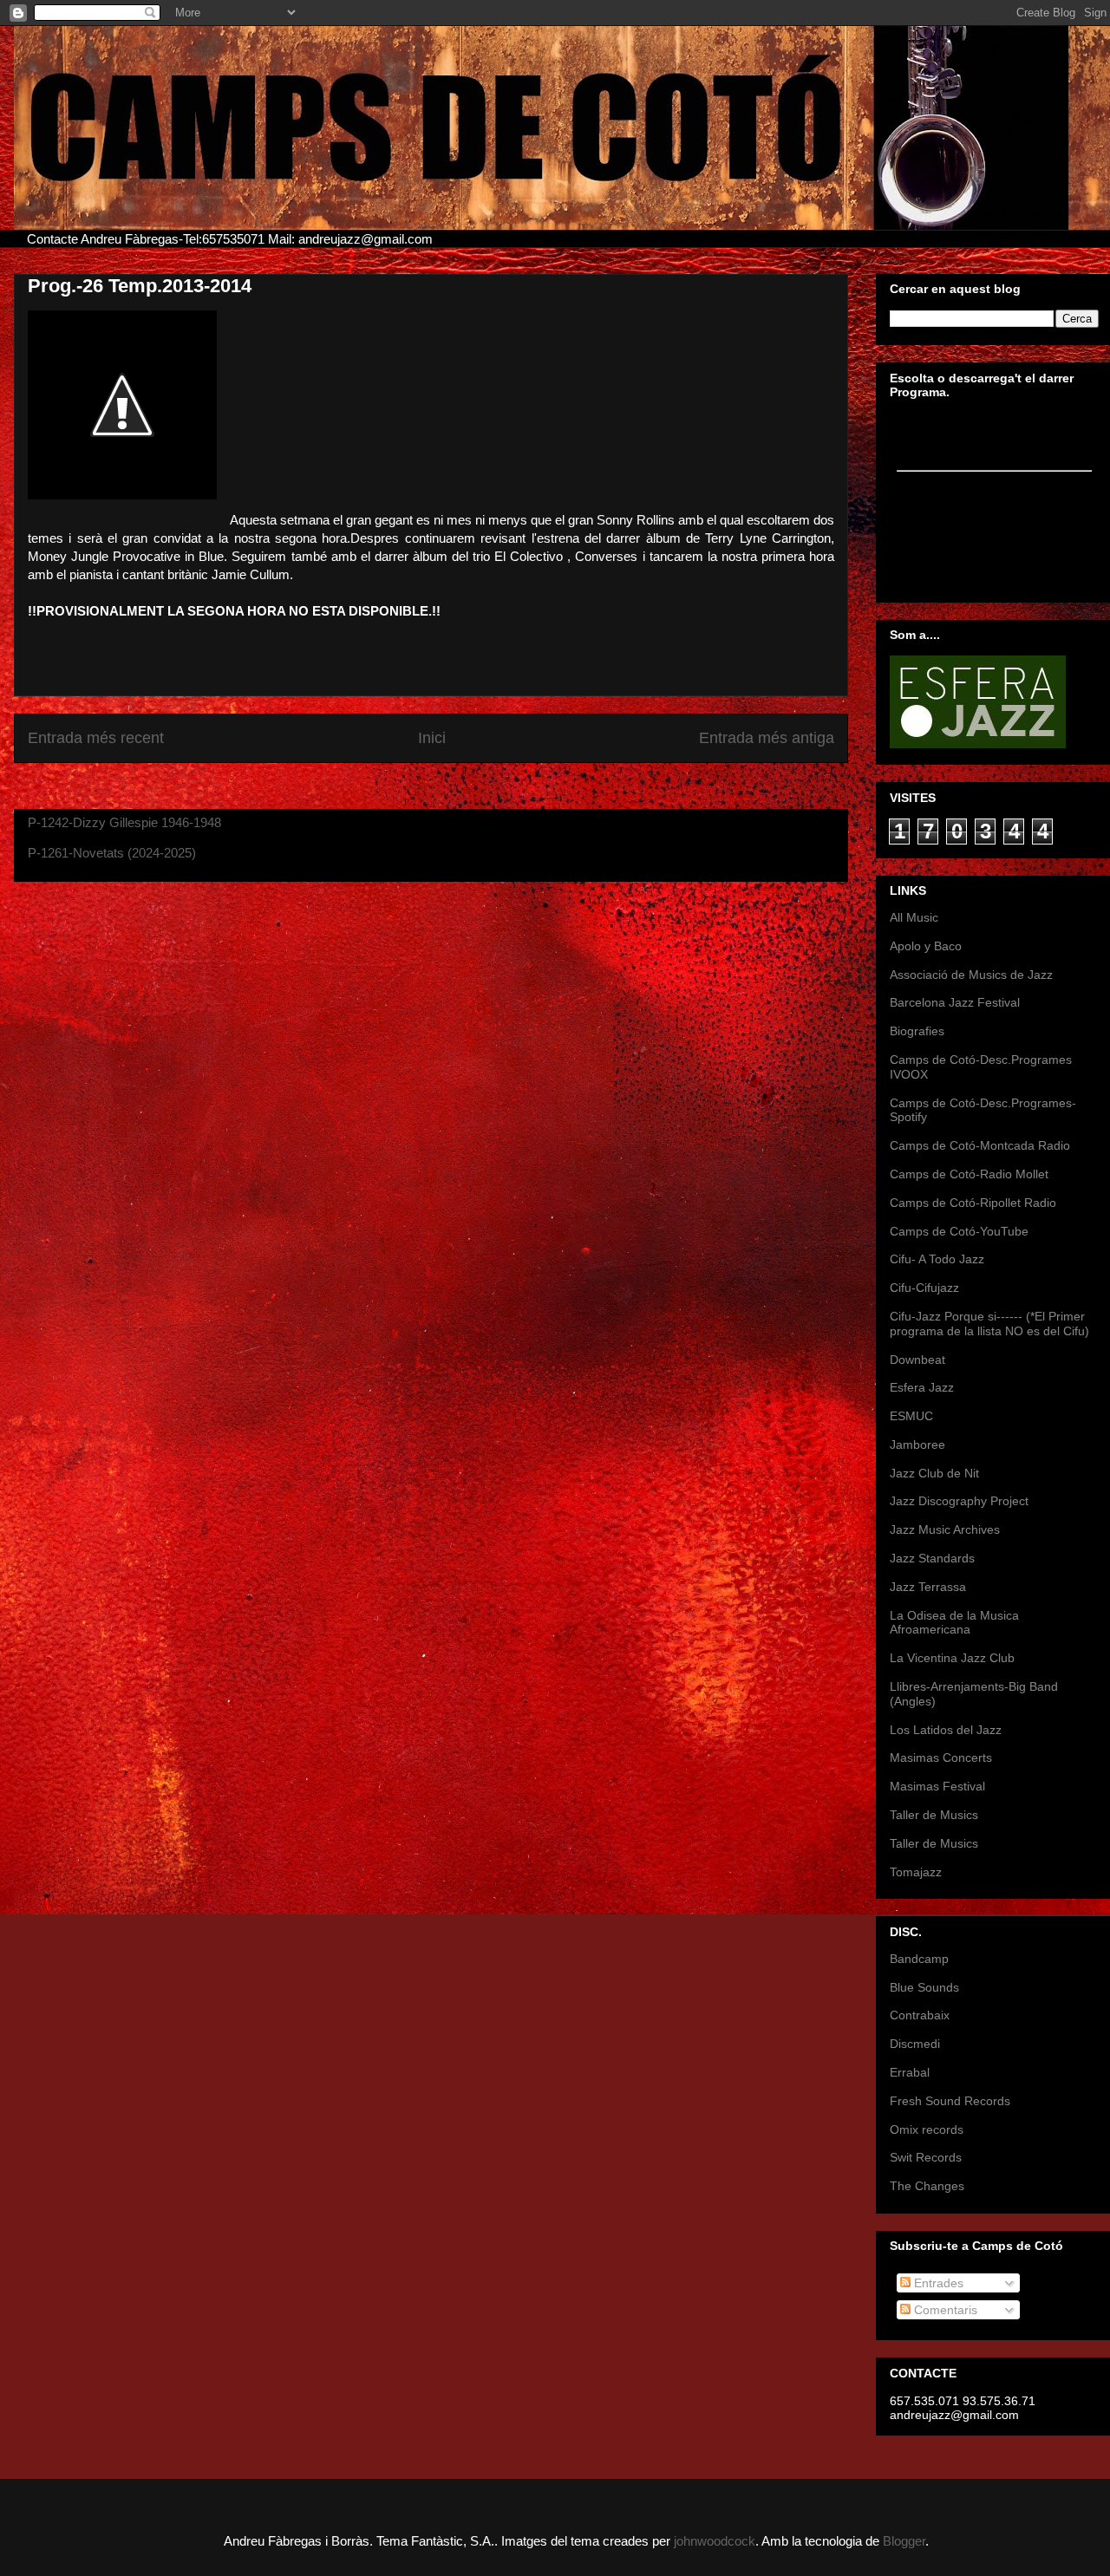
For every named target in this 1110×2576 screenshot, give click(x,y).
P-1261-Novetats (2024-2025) (112, 853)
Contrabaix (920, 2015)
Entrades (937, 2283)
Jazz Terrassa (928, 1587)
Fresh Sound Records (950, 2101)
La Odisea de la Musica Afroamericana (954, 1623)
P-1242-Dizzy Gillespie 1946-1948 (124, 822)
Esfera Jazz (922, 1387)
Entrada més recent (96, 738)
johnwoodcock (715, 2541)
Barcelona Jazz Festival (955, 1002)
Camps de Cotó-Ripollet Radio (973, 1203)
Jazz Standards (932, 1558)
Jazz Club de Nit (934, 1473)
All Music (914, 917)
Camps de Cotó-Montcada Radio (980, 1145)
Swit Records (926, 2157)
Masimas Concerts (941, 1758)
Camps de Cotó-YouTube (959, 1231)
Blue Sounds (924, 1987)
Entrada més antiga (767, 738)
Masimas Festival (937, 1786)
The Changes (927, 2186)
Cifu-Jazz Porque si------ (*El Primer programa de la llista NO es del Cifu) (989, 1324)
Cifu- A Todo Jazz (937, 1259)
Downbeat (917, 1360)
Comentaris (944, 2310)
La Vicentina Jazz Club (952, 1658)
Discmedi (915, 2044)
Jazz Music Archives (945, 1529)
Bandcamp (919, 1959)
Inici (432, 738)
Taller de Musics (934, 1815)
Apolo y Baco (926, 946)
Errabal (910, 2072)
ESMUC (911, 1416)
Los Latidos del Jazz (946, 1730)
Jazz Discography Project (959, 1501)
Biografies (917, 1031)
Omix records (927, 2129)
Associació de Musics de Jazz (971, 975)
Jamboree (917, 1445)
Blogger (904, 2541)
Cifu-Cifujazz (924, 1288)
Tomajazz (916, 1872)
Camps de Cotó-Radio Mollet (969, 1174)
